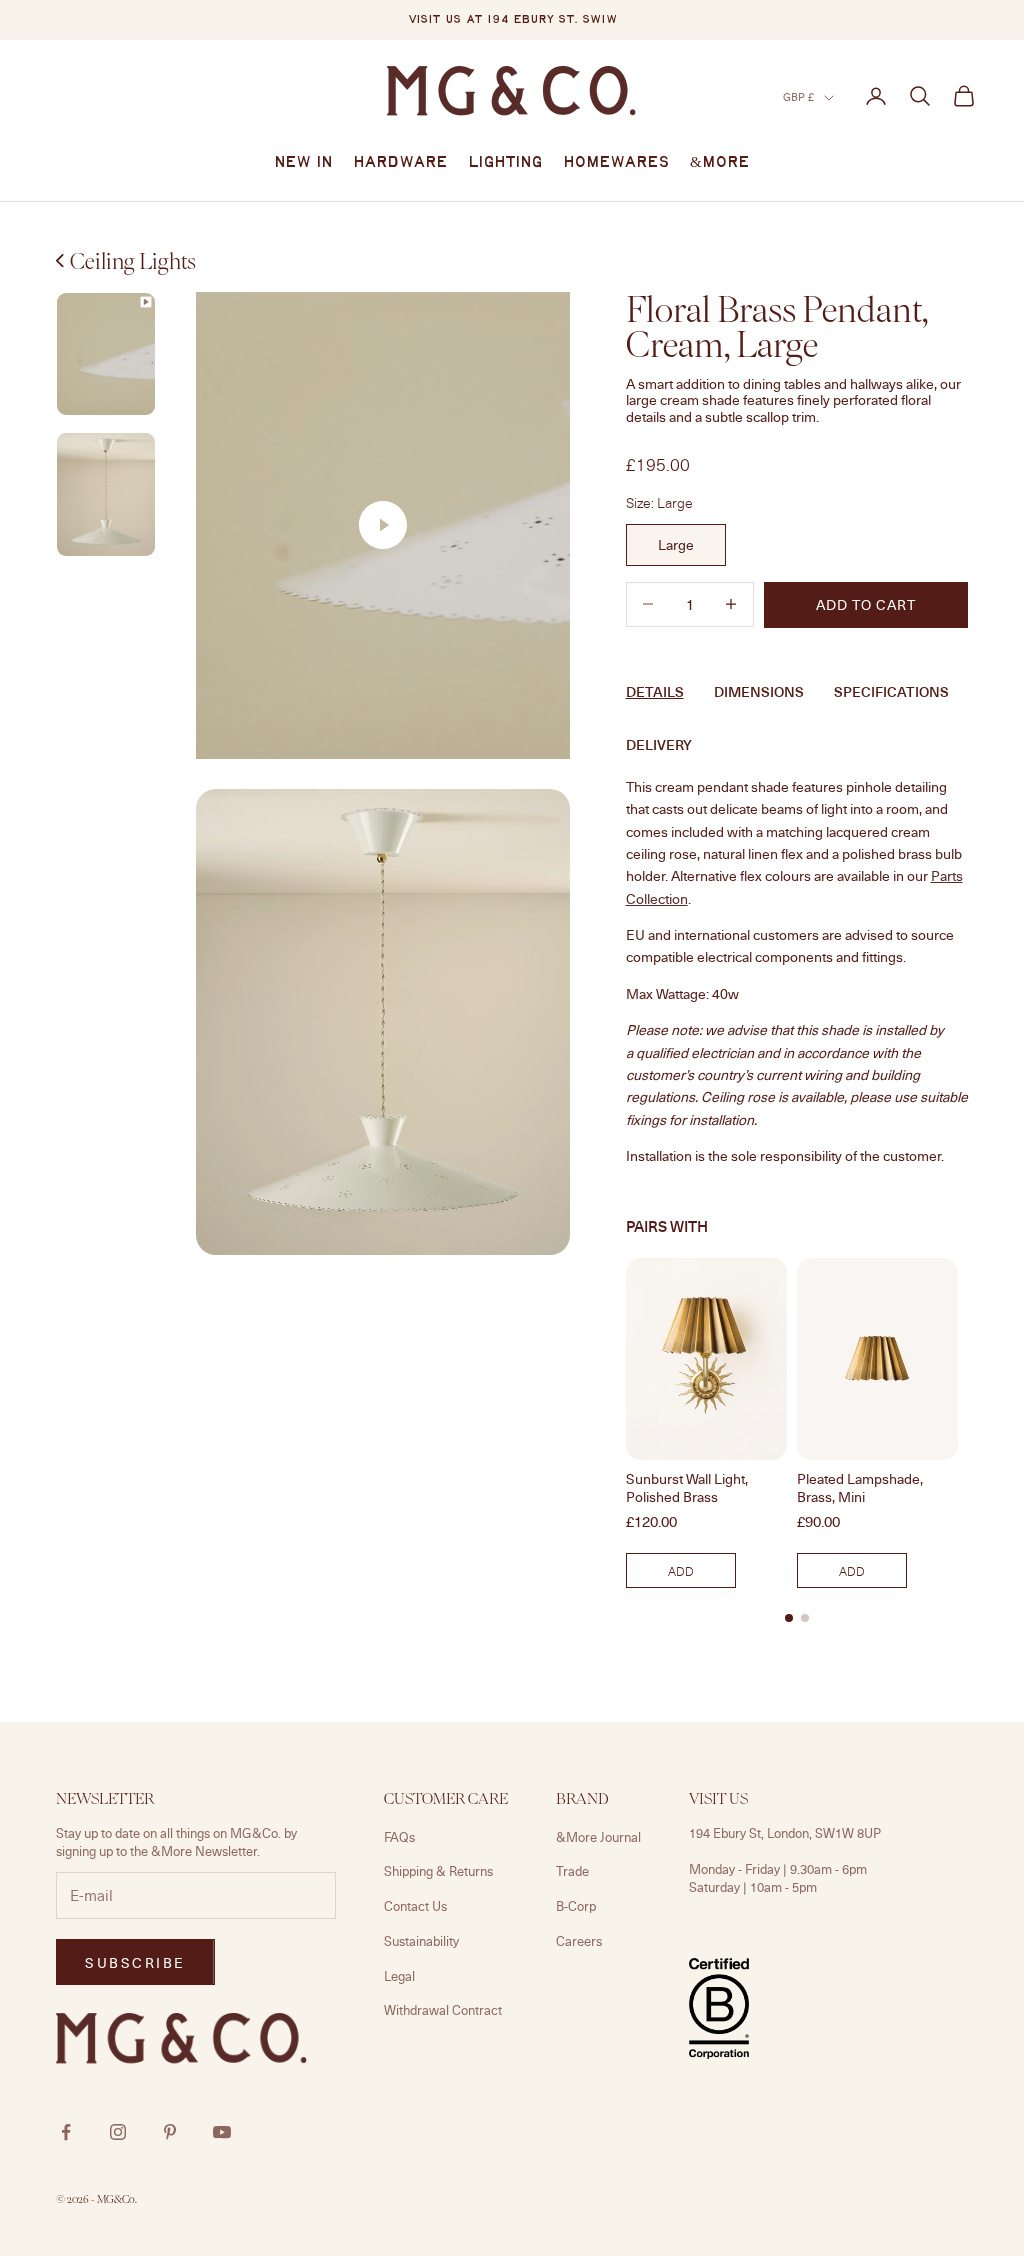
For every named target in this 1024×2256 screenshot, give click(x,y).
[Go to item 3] (106, 494)
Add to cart (866, 604)
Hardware (400, 163)
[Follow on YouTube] (222, 2132)
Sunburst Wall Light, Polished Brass (687, 1488)
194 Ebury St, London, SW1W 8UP (785, 1833)
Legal (399, 1976)
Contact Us (415, 1906)
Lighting (505, 163)
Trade (572, 1871)
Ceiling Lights (133, 261)
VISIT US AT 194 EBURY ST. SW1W (512, 20)
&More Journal (598, 1837)
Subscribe (135, 1962)
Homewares (616, 163)
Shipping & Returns (438, 1871)
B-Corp (576, 1906)
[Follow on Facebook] (66, 2132)
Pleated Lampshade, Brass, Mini (860, 1488)
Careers (579, 1941)
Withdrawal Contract (443, 2010)
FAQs (399, 1837)
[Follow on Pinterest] (170, 2132)
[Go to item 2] (106, 354)
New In (303, 163)
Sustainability (421, 1941)
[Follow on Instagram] (118, 2132)
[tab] (789, 1618)
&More (720, 163)
